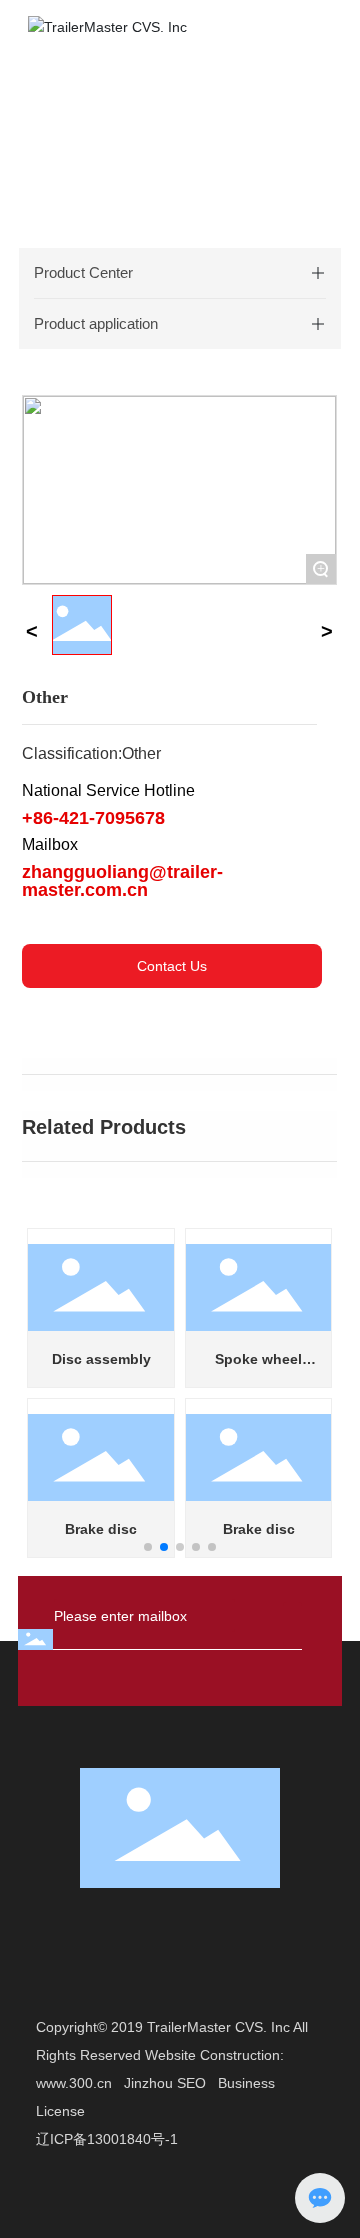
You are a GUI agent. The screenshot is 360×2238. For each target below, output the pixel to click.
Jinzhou (148, 2083)
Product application (96, 323)
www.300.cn (74, 2083)
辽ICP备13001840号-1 (107, 2139)
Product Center (83, 272)
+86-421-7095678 (93, 818)
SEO (191, 2083)
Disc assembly (101, 1359)
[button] (148, 1547)
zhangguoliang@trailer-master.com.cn (122, 881)
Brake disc (101, 1529)
